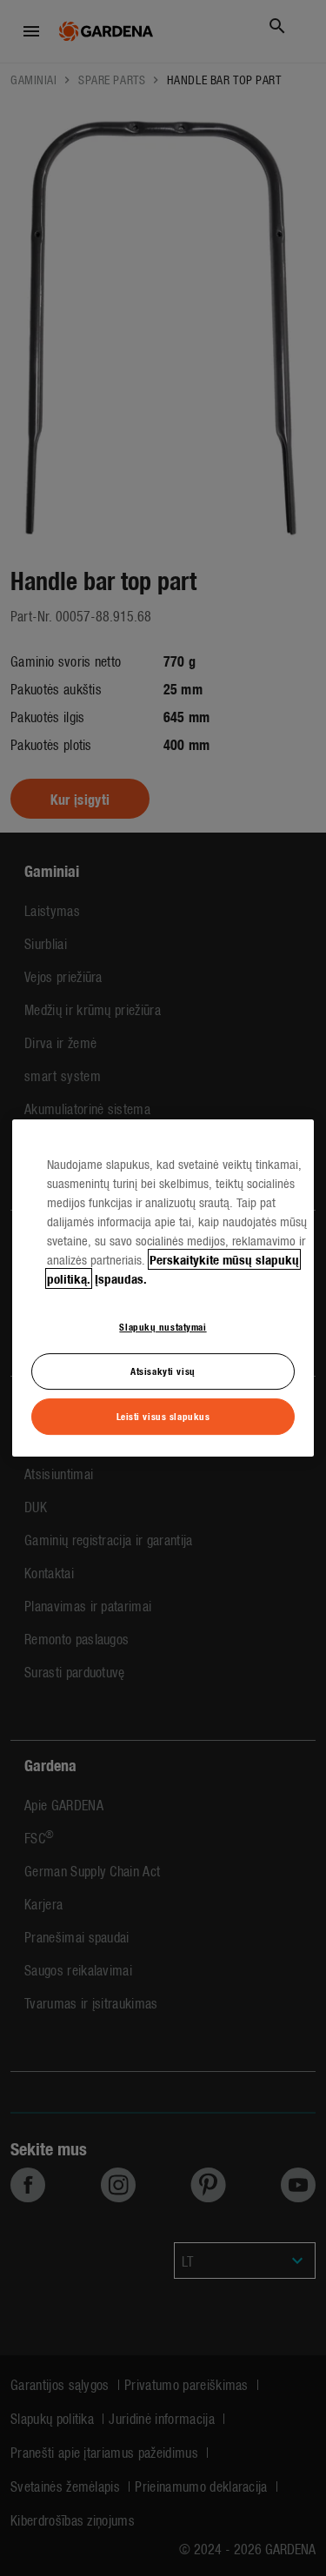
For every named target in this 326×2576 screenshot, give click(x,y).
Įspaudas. (121, 1278)
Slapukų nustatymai (163, 1326)
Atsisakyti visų (163, 1371)
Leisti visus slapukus (163, 1416)
